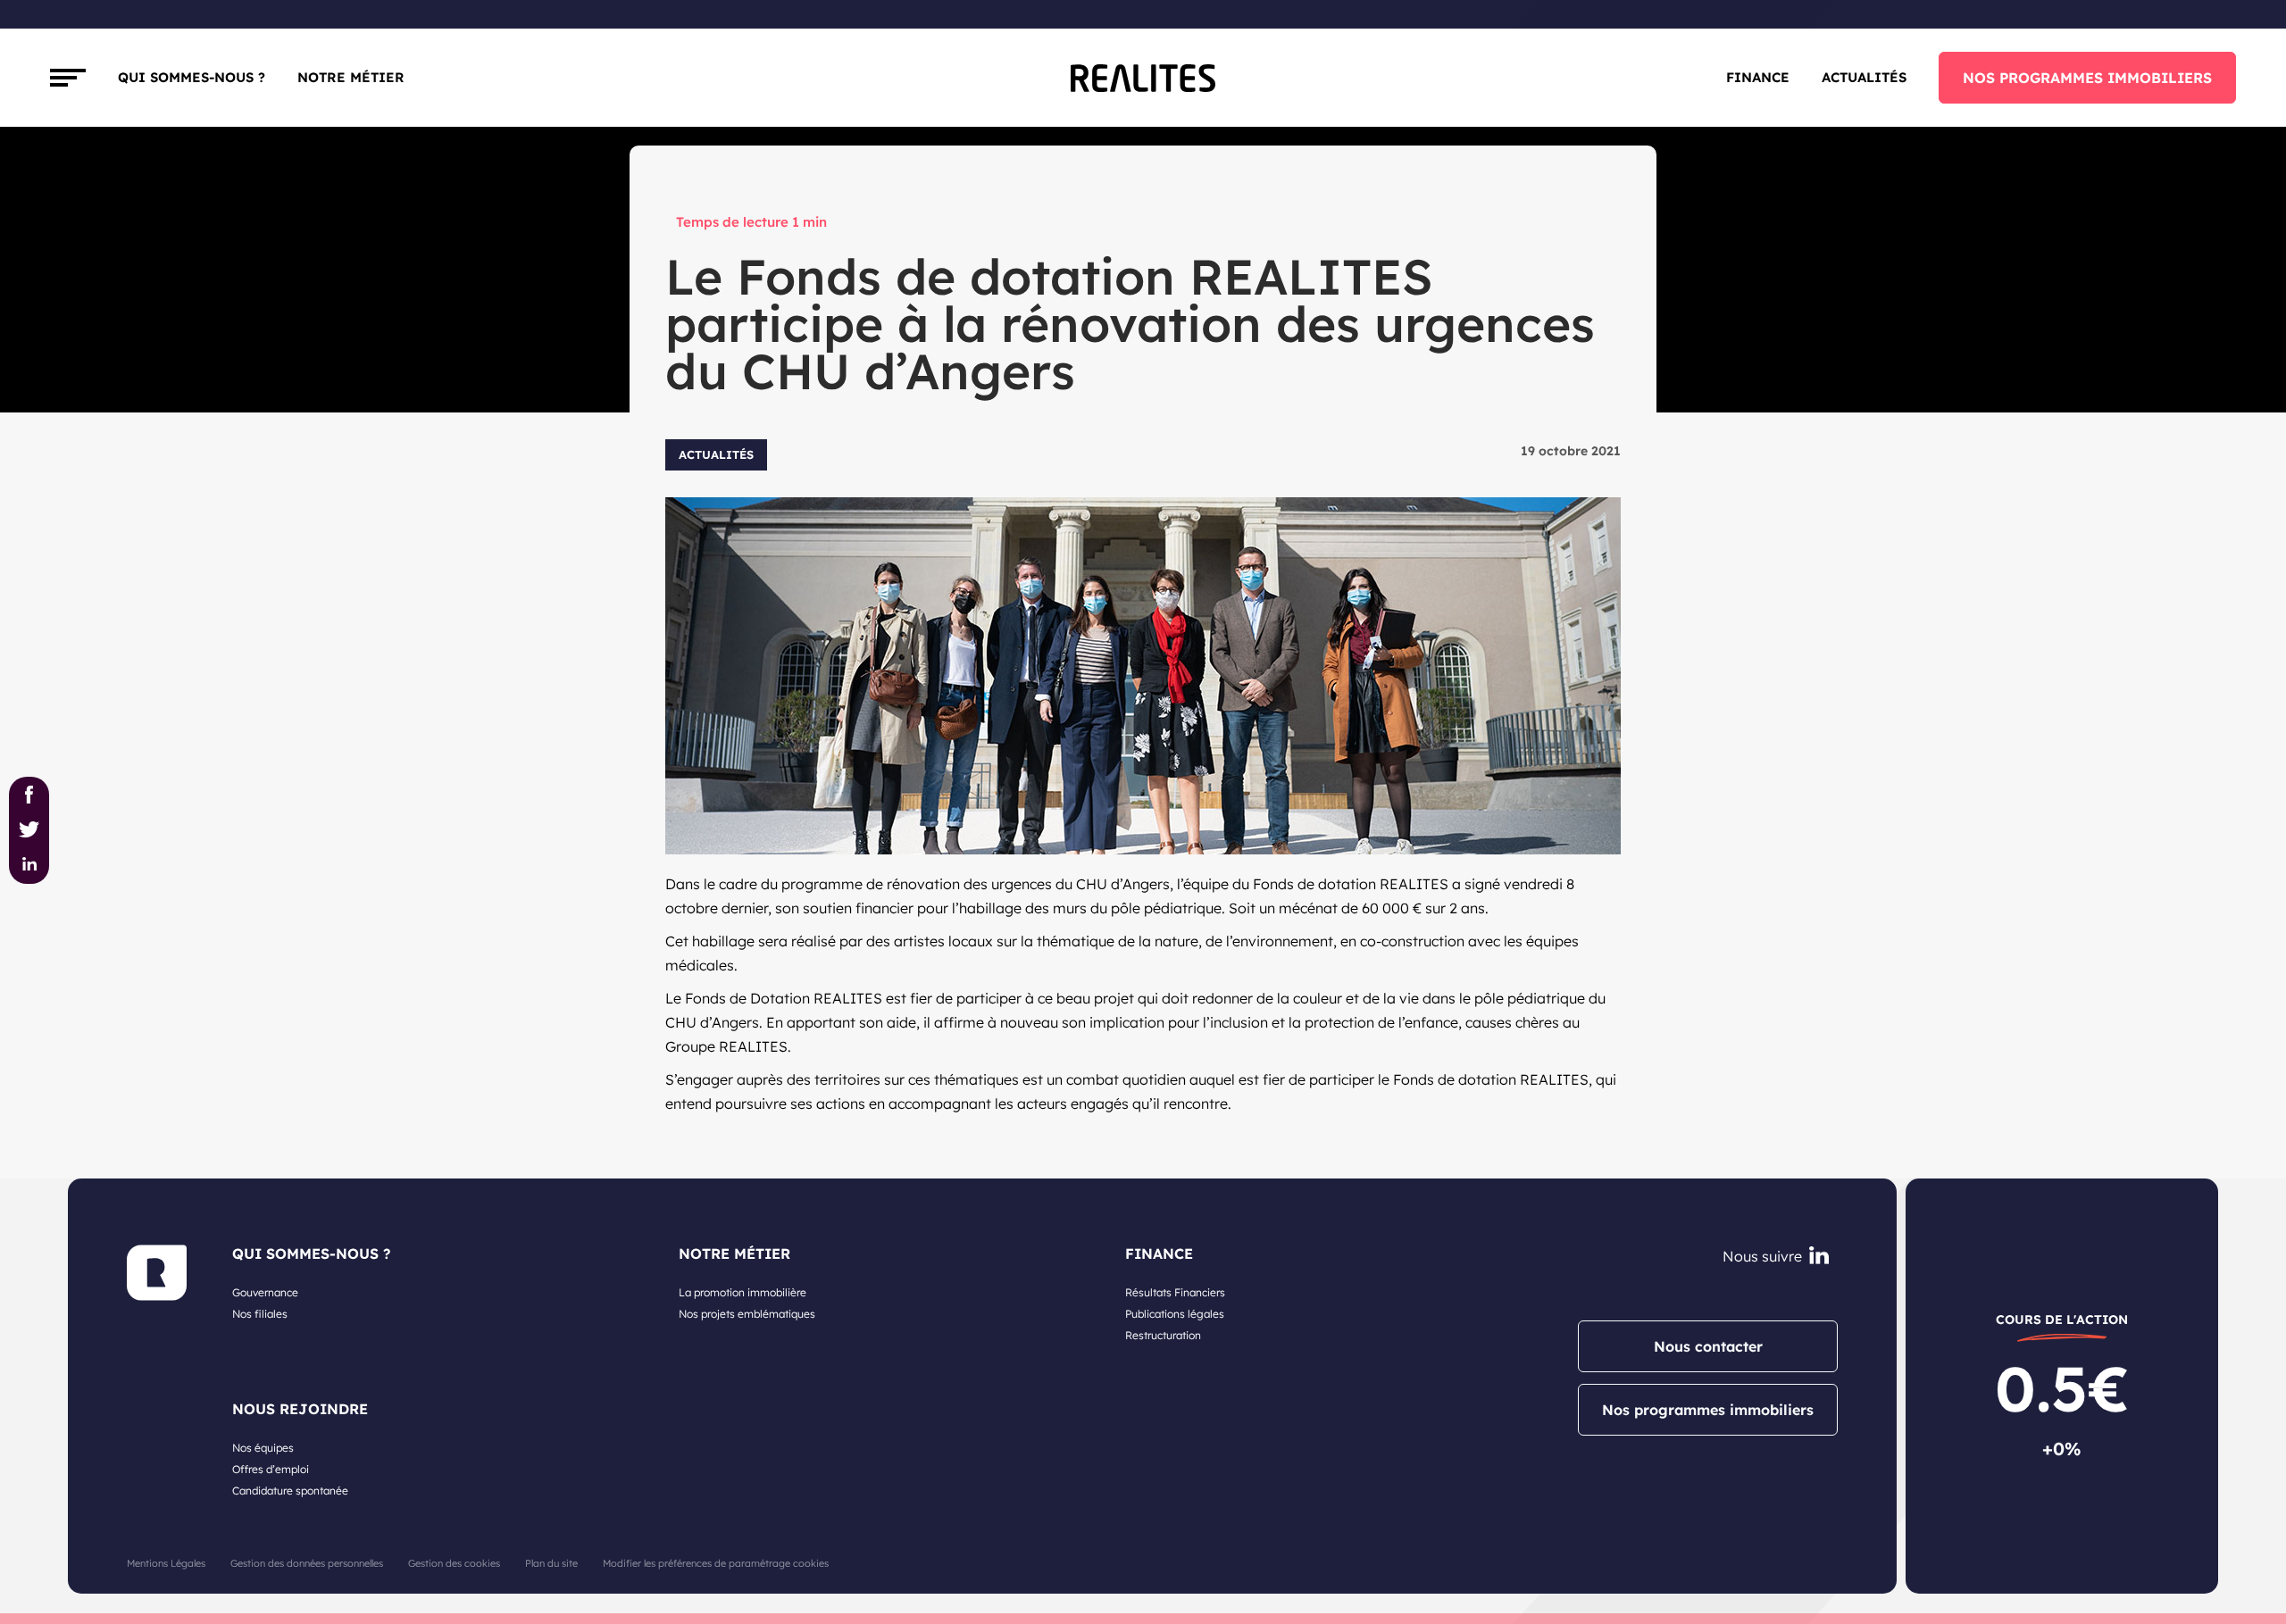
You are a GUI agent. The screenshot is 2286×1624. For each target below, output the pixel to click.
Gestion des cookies (454, 1563)
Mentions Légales (166, 1563)
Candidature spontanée (290, 1491)
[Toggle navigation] (68, 78)
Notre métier (351, 77)
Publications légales (1175, 1314)
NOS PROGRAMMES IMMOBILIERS (2087, 78)
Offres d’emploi (271, 1469)
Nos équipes (263, 1448)
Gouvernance (265, 1292)
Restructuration (1163, 1335)
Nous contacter (1708, 1346)
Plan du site (551, 1563)
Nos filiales (260, 1314)
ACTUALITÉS (1864, 77)
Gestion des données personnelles (307, 1563)
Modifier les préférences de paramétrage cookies (716, 1563)
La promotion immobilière (743, 1292)
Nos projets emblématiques (747, 1314)
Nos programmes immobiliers (1708, 1410)
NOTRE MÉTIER (734, 1253)
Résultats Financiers (1175, 1292)
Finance (1758, 77)
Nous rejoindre (300, 1409)
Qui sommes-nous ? (192, 77)
